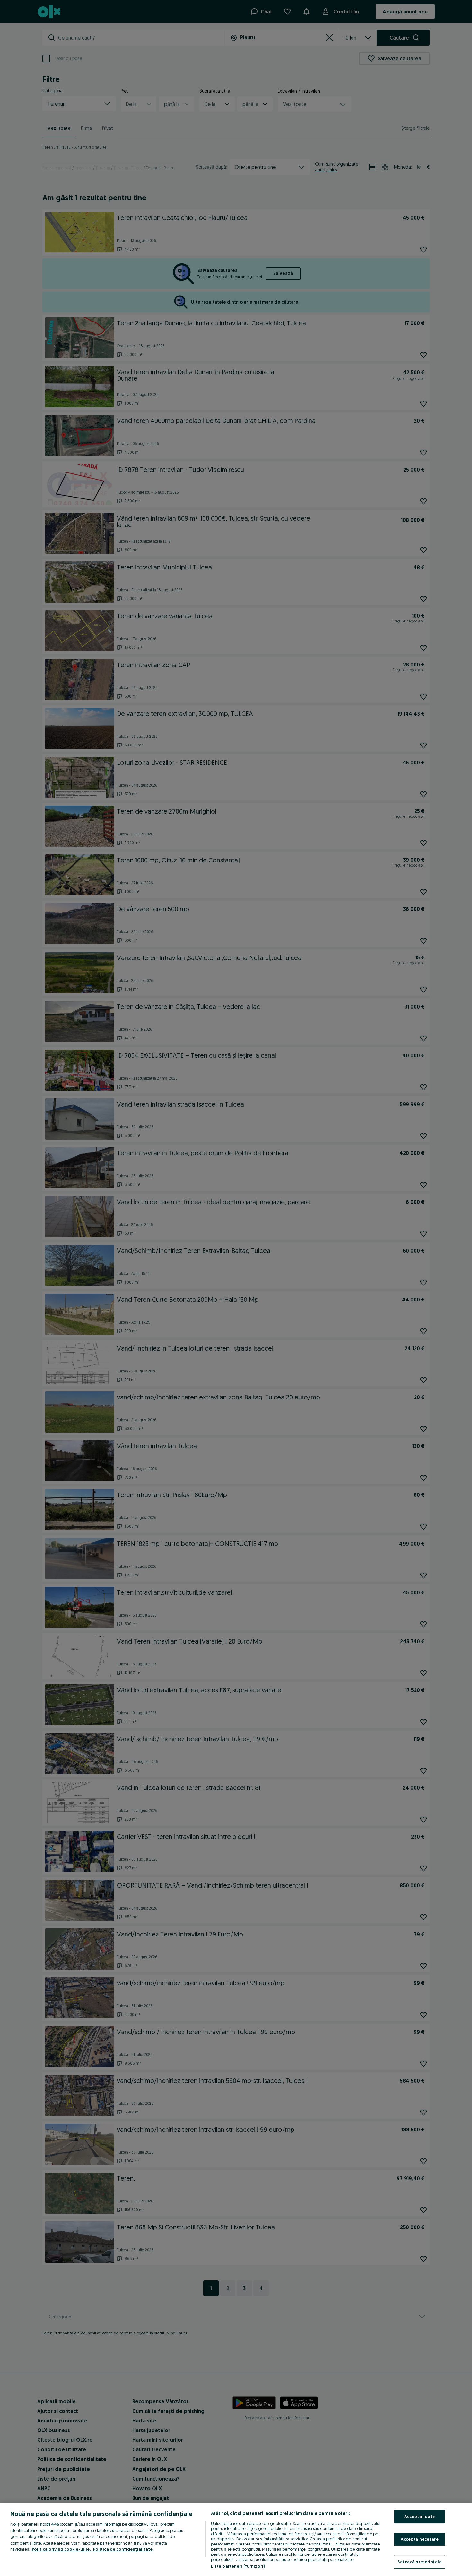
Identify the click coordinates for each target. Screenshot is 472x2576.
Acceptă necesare (420, 2539)
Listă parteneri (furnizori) (238, 2566)
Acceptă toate (420, 2516)
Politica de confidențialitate (123, 2549)
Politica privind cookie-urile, (62, 2549)
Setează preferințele (420, 2562)
